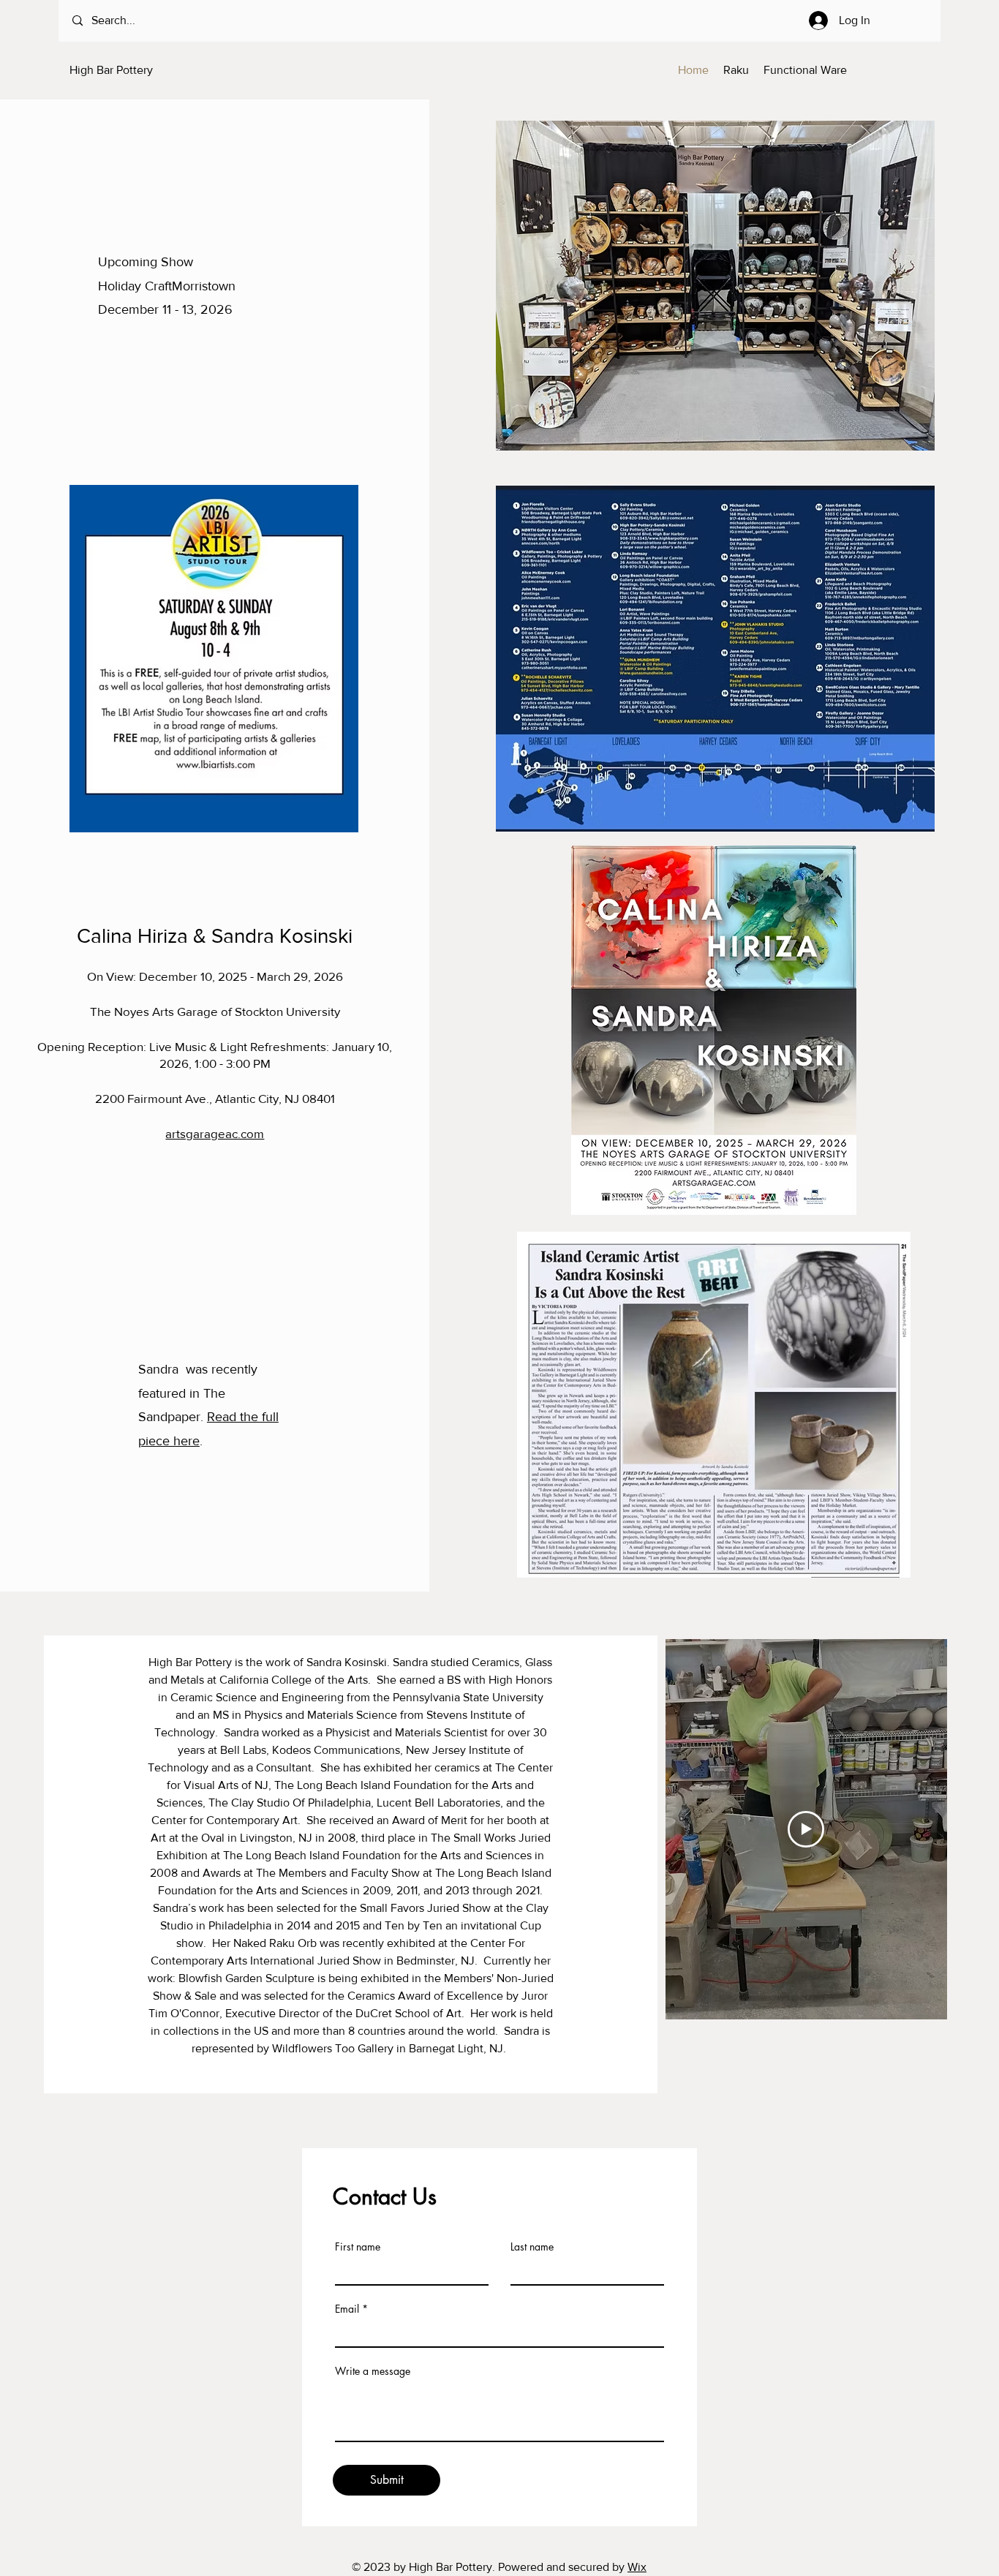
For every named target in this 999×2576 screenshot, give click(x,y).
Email (347, 2309)
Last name (532, 2247)
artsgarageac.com (215, 1133)
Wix (637, 2567)
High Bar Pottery (111, 70)
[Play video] (806, 1829)
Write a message (373, 2371)
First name (358, 2247)
